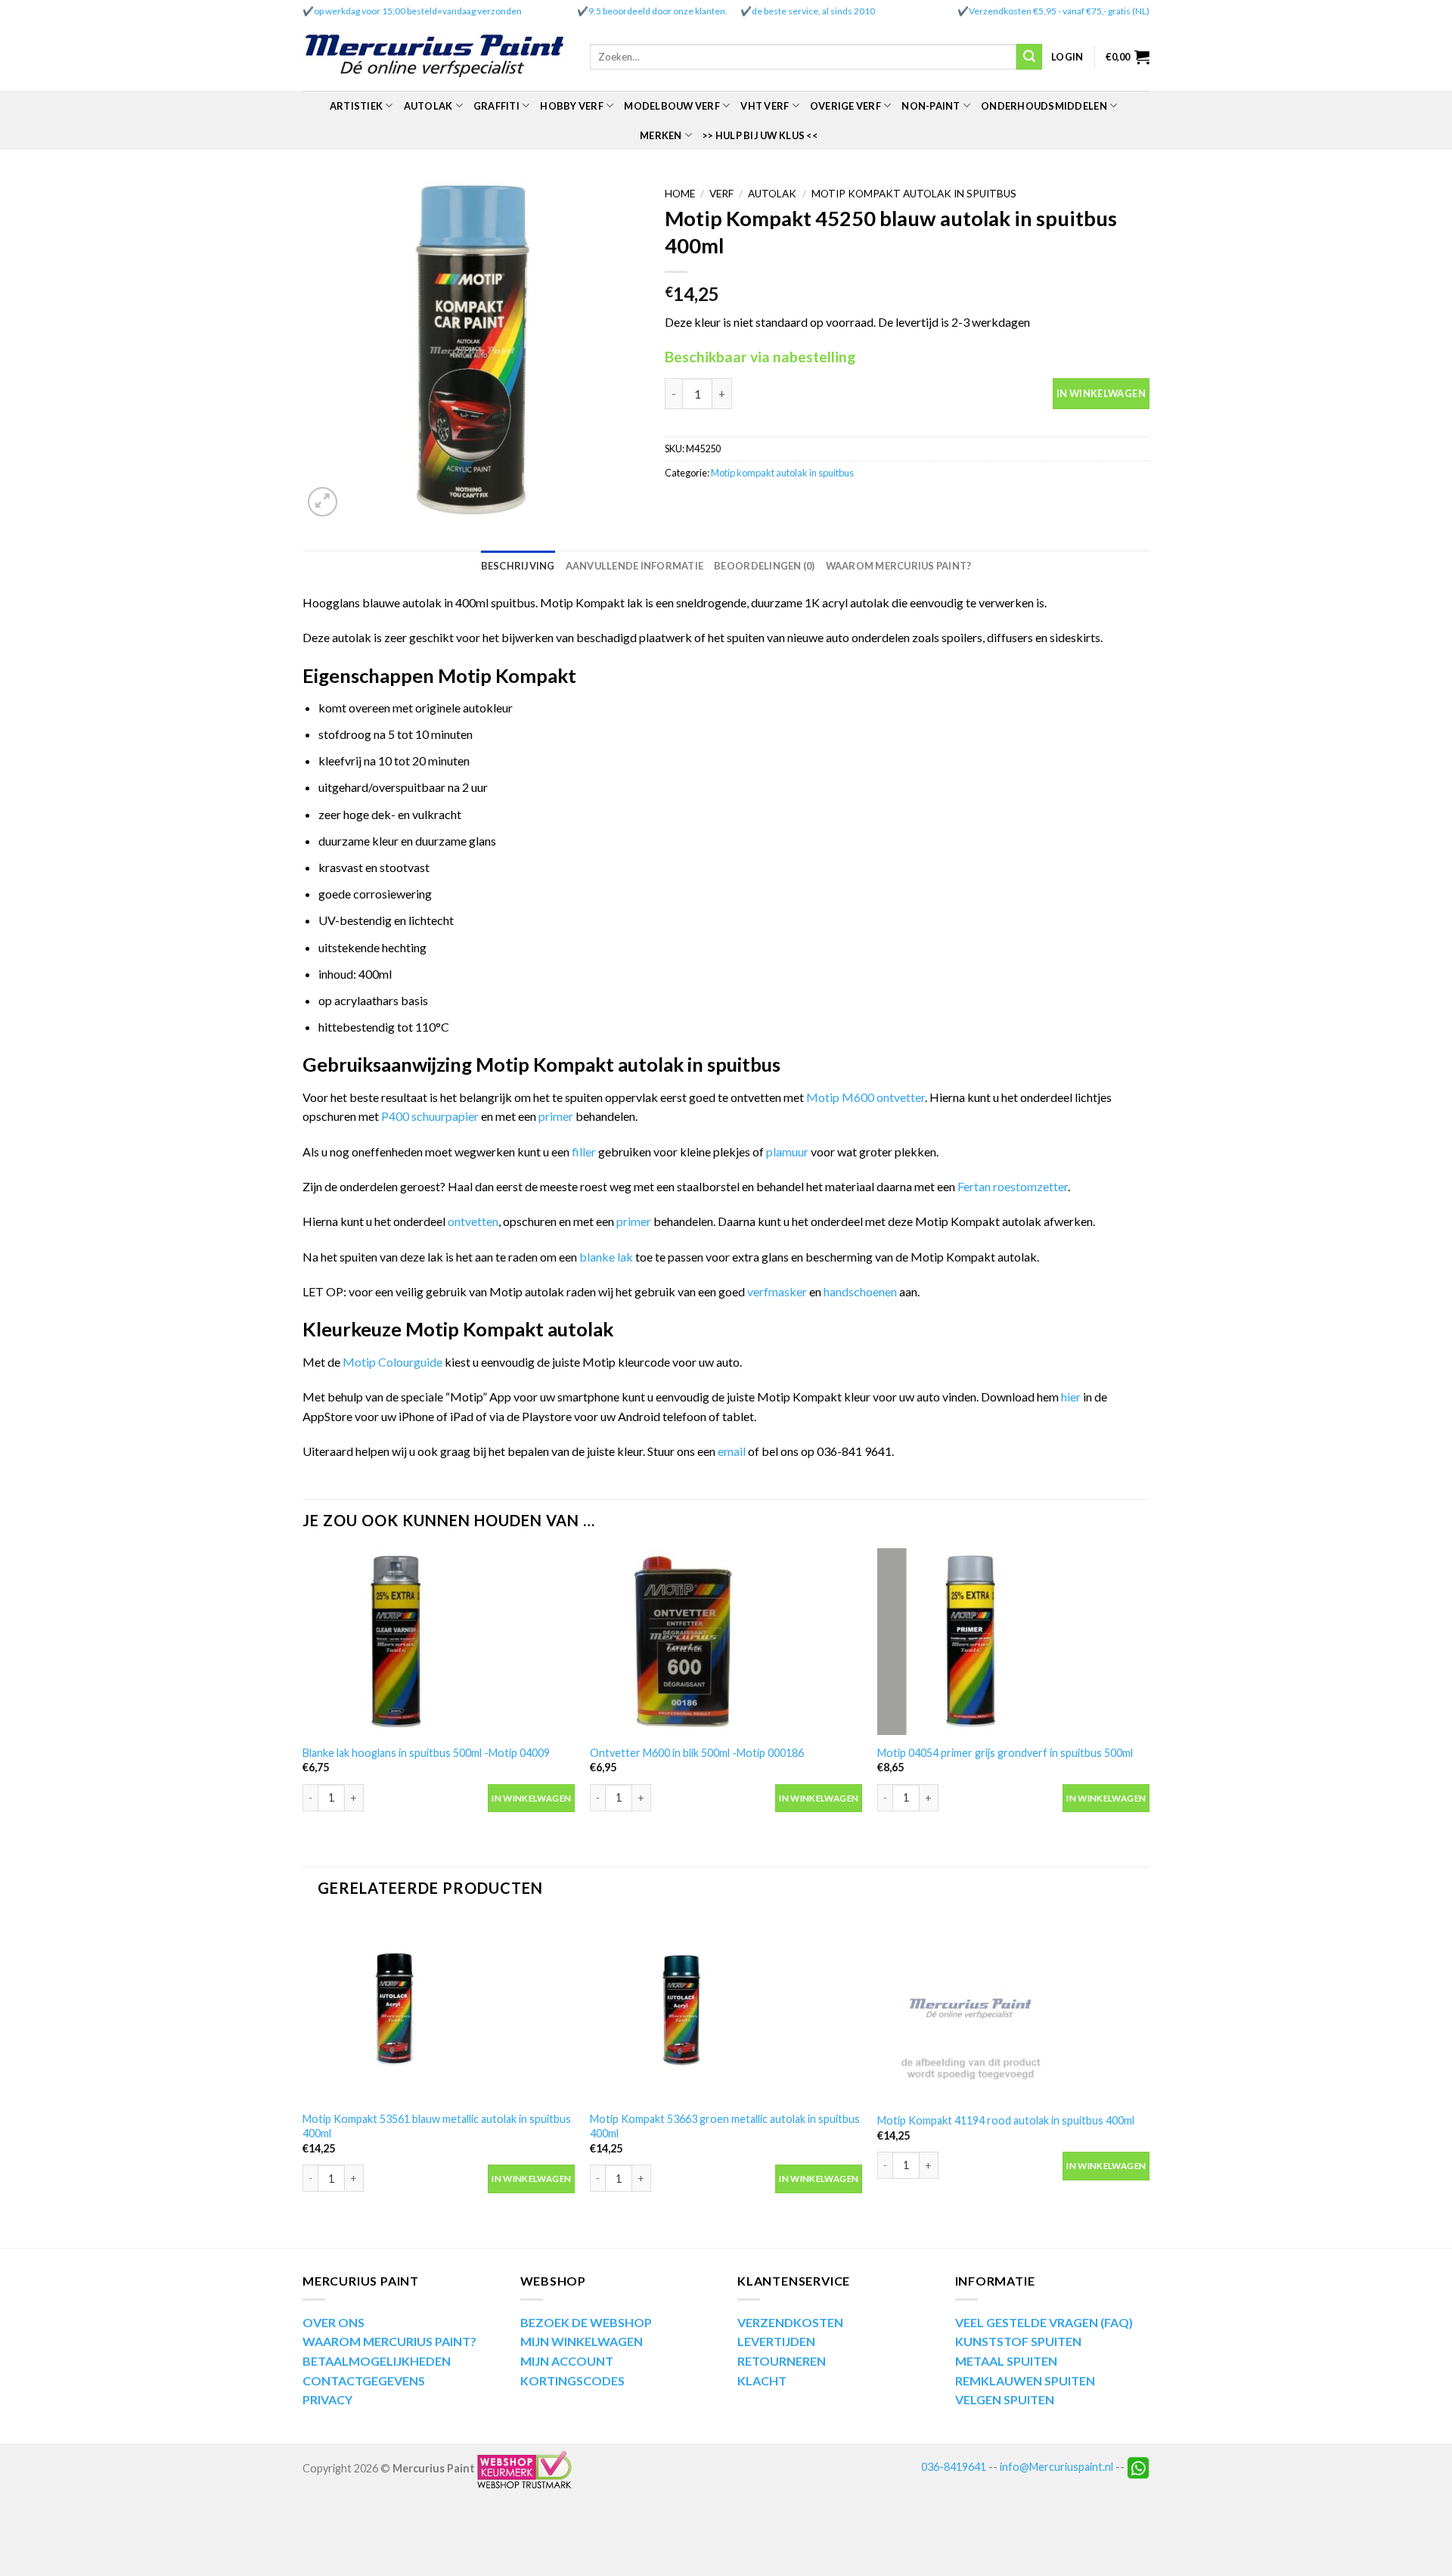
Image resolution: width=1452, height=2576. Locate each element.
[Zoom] (323, 502)
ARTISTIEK (356, 106)
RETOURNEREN (782, 2361)
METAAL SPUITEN (1006, 2361)
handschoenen (861, 1291)
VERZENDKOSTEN (790, 2322)
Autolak (772, 194)
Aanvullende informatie (635, 566)
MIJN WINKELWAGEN (582, 2341)
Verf (721, 194)
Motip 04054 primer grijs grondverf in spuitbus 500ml (1005, 1753)
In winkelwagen (1101, 393)
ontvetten (473, 1221)
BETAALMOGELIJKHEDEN (377, 2361)
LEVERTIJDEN (776, 2341)
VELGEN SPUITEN (1005, 2399)
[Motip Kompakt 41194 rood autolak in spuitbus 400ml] (1013, 2009)
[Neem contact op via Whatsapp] (1138, 2467)
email (733, 1451)
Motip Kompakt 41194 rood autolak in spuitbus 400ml (1006, 2120)
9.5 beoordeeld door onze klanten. (658, 11)
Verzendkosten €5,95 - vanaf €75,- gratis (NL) (1059, 11)
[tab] (518, 566)
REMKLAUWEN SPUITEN (1025, 2380)
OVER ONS (334, 2322)
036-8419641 (954, 2467)
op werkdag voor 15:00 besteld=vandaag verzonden (418, 11)
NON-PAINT (931, 106)
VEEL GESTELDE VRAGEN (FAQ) (1044, 2322)
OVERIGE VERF (845, 106)
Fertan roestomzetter (1013, 1186)
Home (680, 194)
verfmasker (777, 1291)
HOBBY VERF (572, 106)
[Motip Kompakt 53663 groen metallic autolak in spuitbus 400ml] (726, 2009)
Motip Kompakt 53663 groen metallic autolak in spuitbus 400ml (725, 2126)
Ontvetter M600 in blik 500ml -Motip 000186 (697, 1753)
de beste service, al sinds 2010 (813, 11)
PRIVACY (327, 2399)
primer (557, 1116)
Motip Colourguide (392, 1362)
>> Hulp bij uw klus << (760, 135)
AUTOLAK (428, 106)
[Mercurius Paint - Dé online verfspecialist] (435, 57)
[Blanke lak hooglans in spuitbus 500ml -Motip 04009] (439, 1642)
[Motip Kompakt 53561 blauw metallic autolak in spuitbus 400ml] (439, 2009)
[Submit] (1029, 57)
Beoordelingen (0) (764, 566)
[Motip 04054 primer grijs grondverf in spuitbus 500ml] (1013, 1642)
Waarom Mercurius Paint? (899, 566)
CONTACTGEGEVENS (364, 2380)
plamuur (787, 1151)
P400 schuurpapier (430, 1116)
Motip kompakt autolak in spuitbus (914, 194)
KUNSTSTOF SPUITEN (1018, 2341)
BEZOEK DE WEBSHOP (586, 2322)
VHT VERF (765, 106)
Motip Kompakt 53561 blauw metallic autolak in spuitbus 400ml (437, 2126)
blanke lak (607, 1257)
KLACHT (762, 2380)
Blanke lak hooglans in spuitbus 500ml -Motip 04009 (426, 1753)
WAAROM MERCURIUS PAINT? (389, 2341)
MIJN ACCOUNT (567, 2361)
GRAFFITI (496, 106)
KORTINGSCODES (572, 2380)
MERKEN (661, 135)
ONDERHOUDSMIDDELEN (1044, 106)
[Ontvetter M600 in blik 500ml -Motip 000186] (726, 1642)
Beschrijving (518, 566)
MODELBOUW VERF (672, 106)
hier (1071, 1397)
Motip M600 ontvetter (866, 1097)
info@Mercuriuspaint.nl (1056, 2467)
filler (585, 1151)
